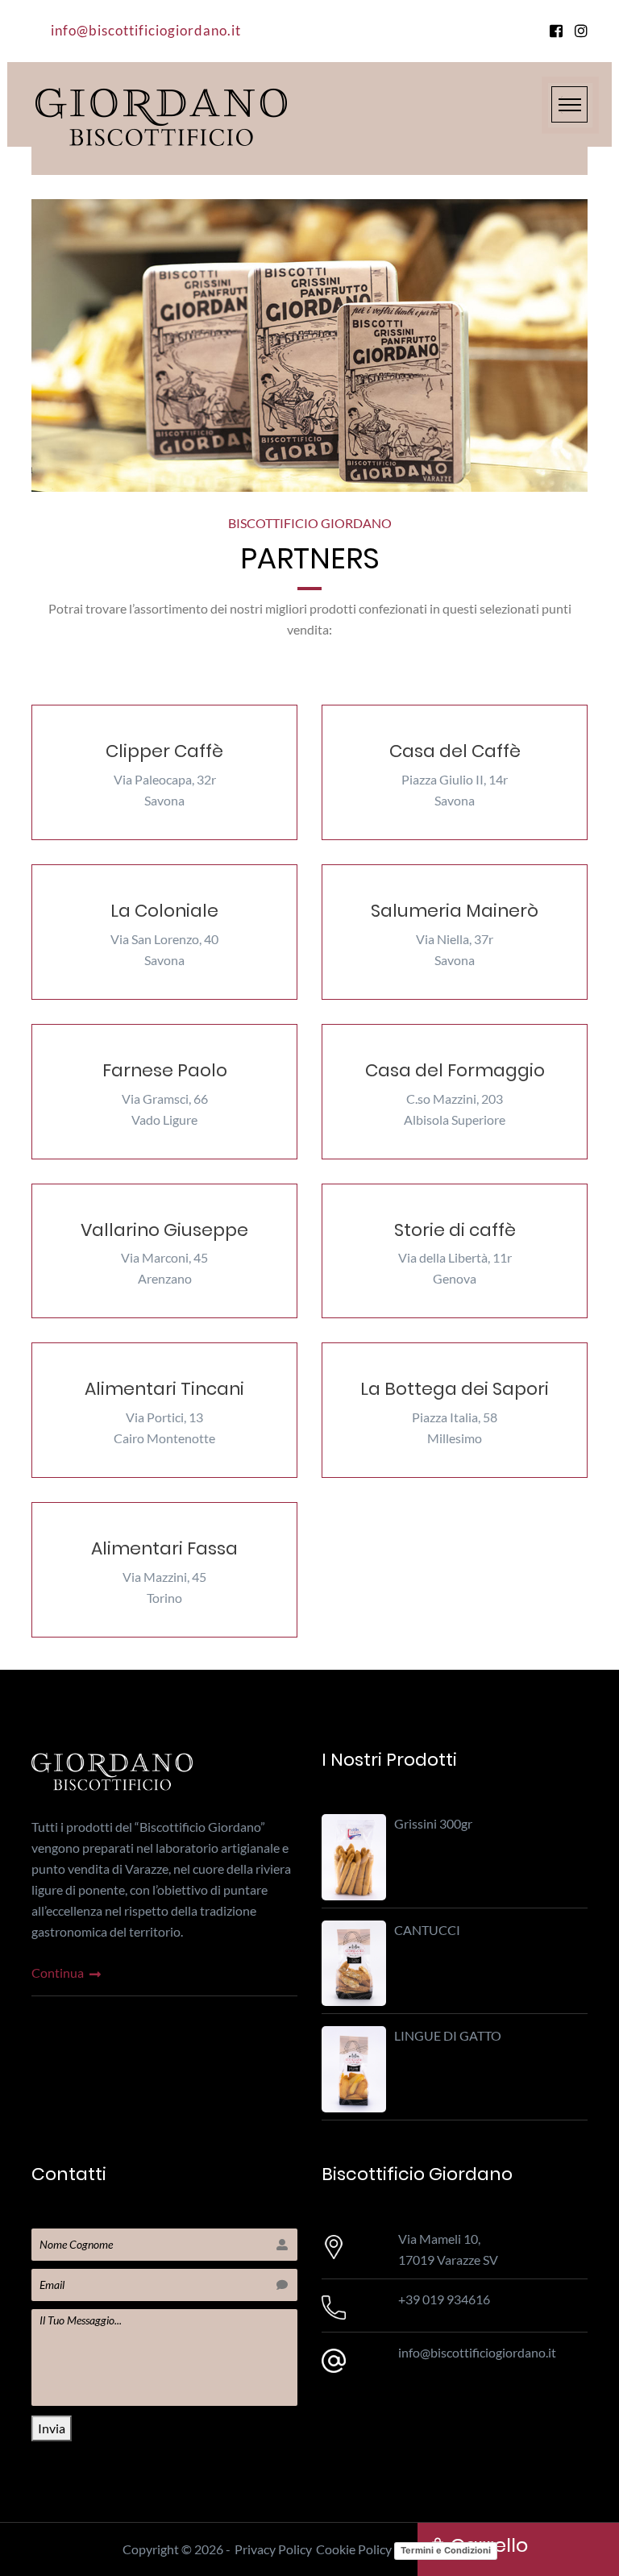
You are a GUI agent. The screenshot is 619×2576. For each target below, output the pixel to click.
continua (59, 1973)
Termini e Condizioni (446, 2550)
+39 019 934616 (444, 2299)
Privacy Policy (273, 2549)
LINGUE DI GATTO (448, 2035)
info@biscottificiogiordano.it (146, 30)
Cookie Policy (354, 2549)
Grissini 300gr (433, 1823)
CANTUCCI (427, 1930)
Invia (52, 2428)
